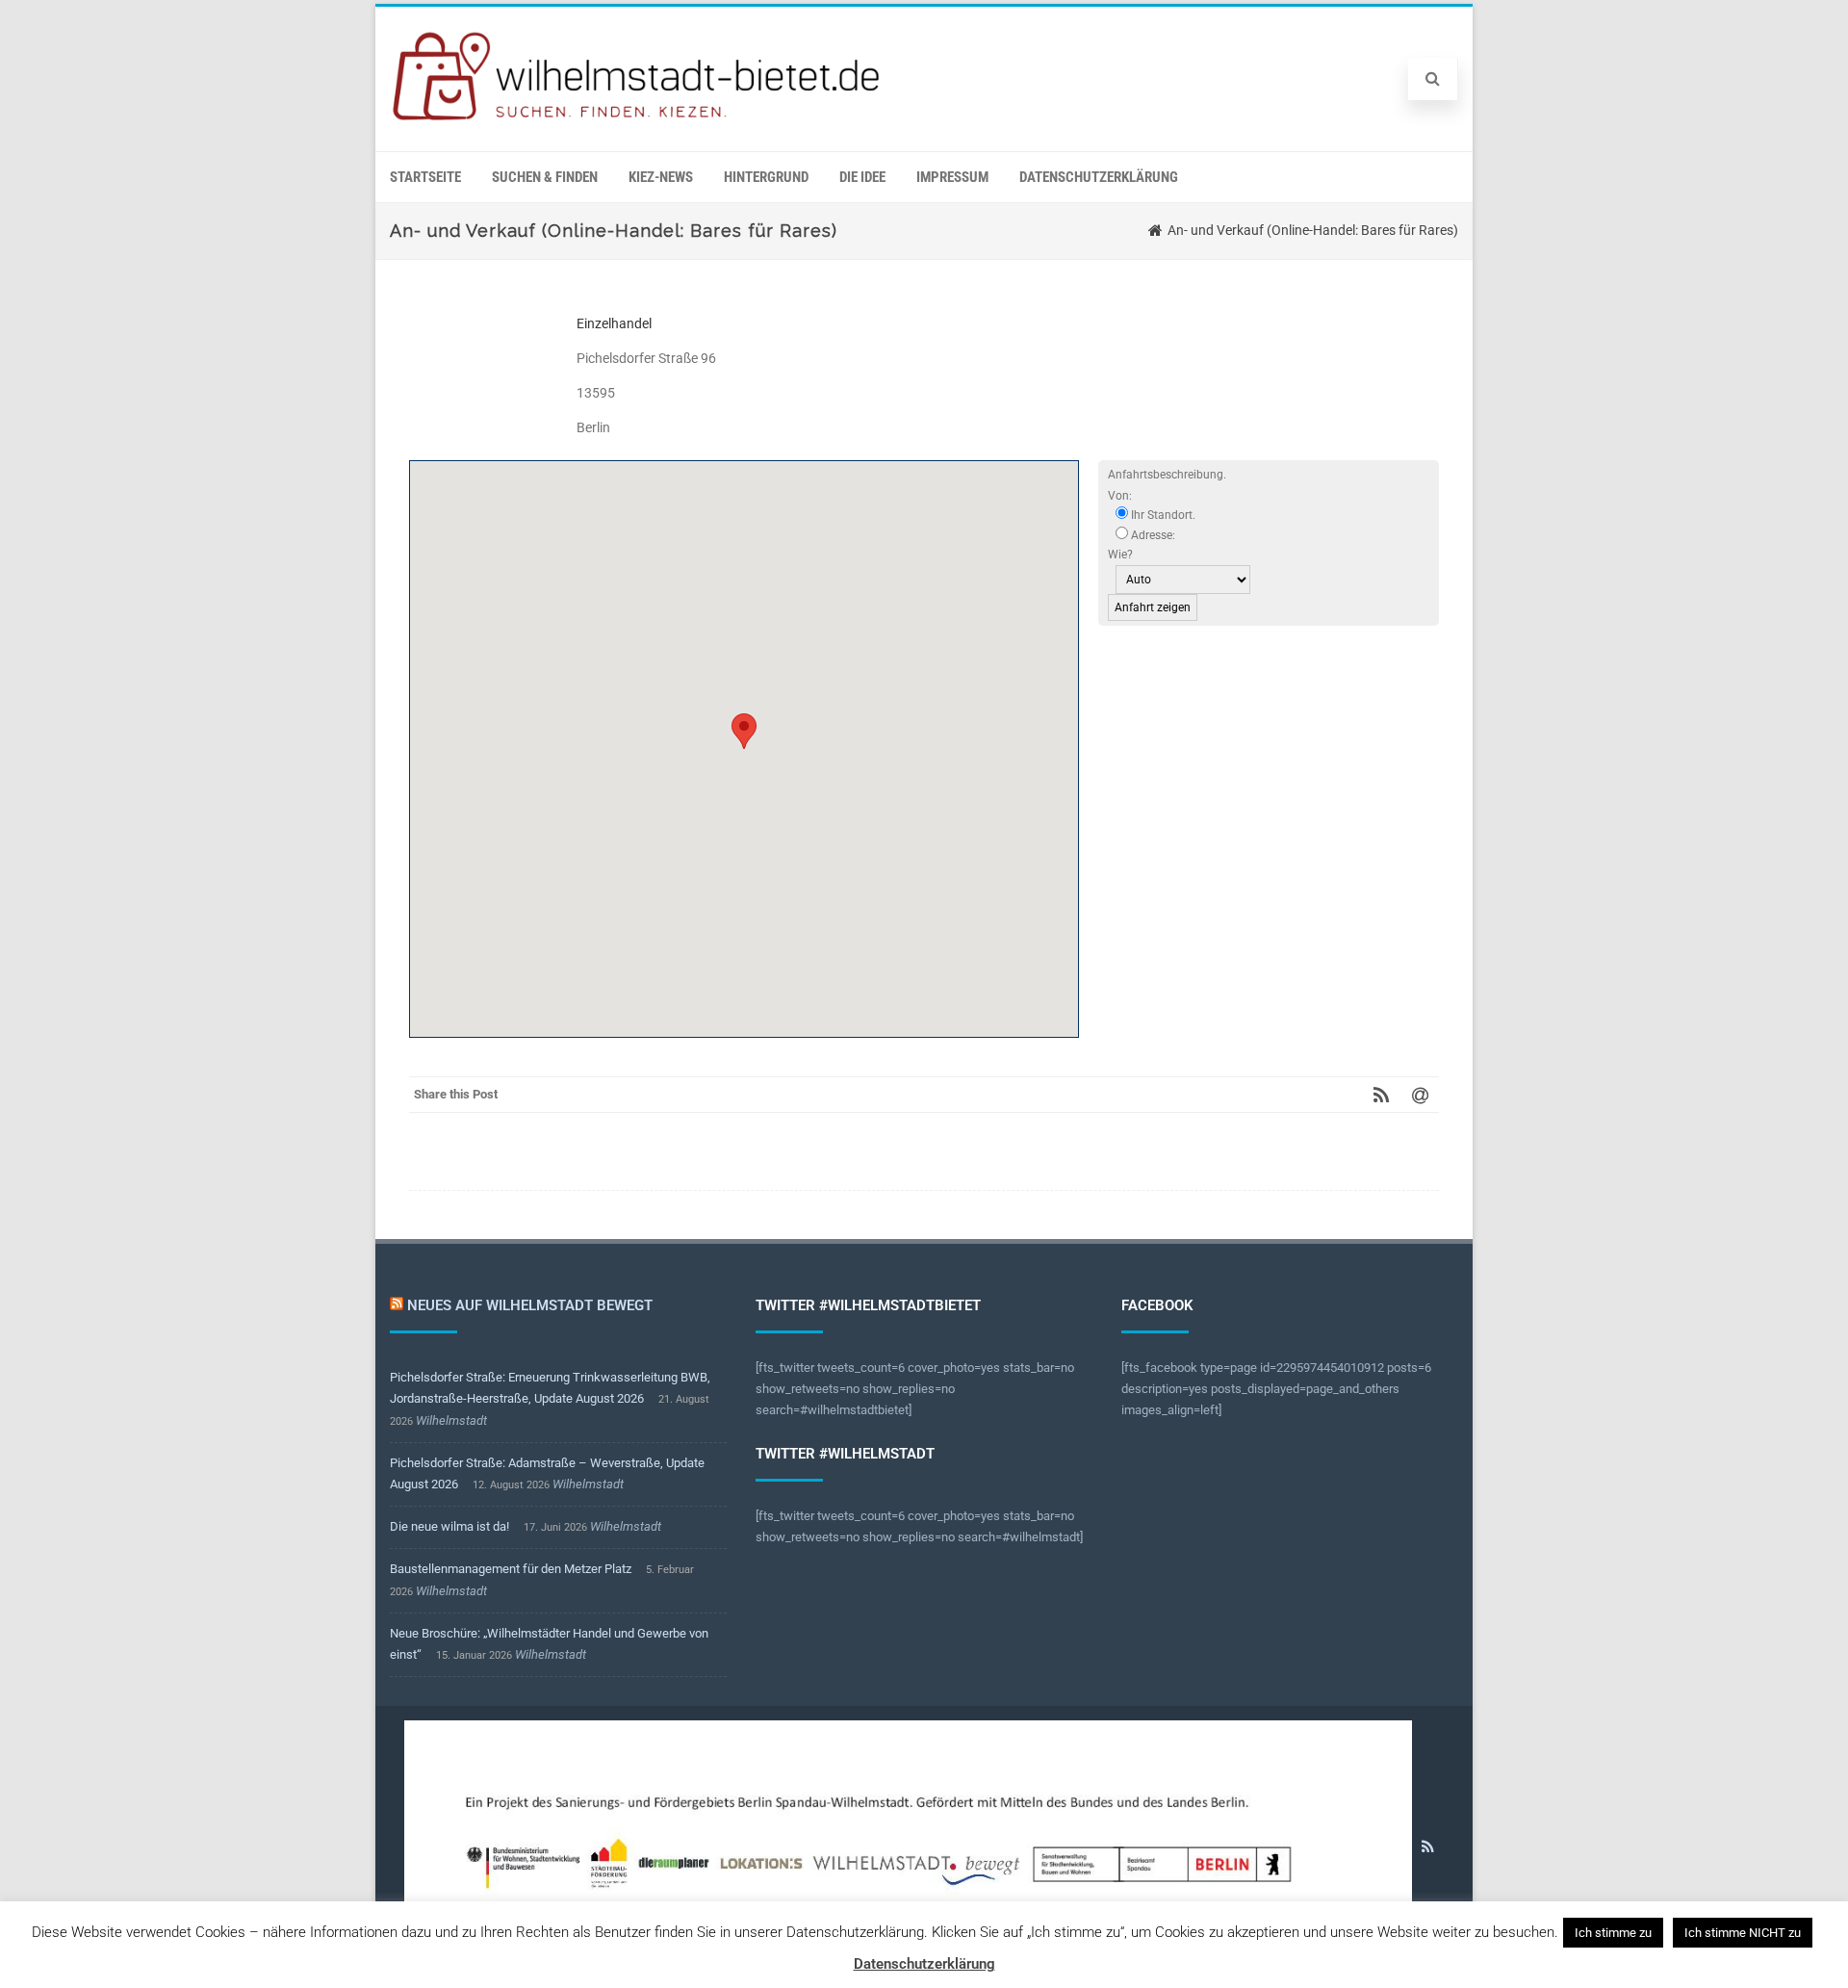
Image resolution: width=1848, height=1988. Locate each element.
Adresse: (1152, 535)
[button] (744, 731)
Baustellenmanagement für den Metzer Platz (511, 1569)
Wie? (1120, 555)
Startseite (425, 177)
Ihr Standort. (1162, 515)
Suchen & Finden (545, 177)
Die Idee (862, 177)
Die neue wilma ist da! (449, 1526)
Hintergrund (766, 177)
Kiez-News (661, 177)
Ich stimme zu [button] (1613, 1933)
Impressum (952, 177)
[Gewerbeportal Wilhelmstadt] (637, 121)
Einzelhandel (614, 323)
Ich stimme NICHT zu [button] (1743, 1933)
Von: (1120, 496)
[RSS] (1381, 1095)
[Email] (1420, 1095)
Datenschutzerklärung (1099, 177)
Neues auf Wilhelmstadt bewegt (530, 1305)
